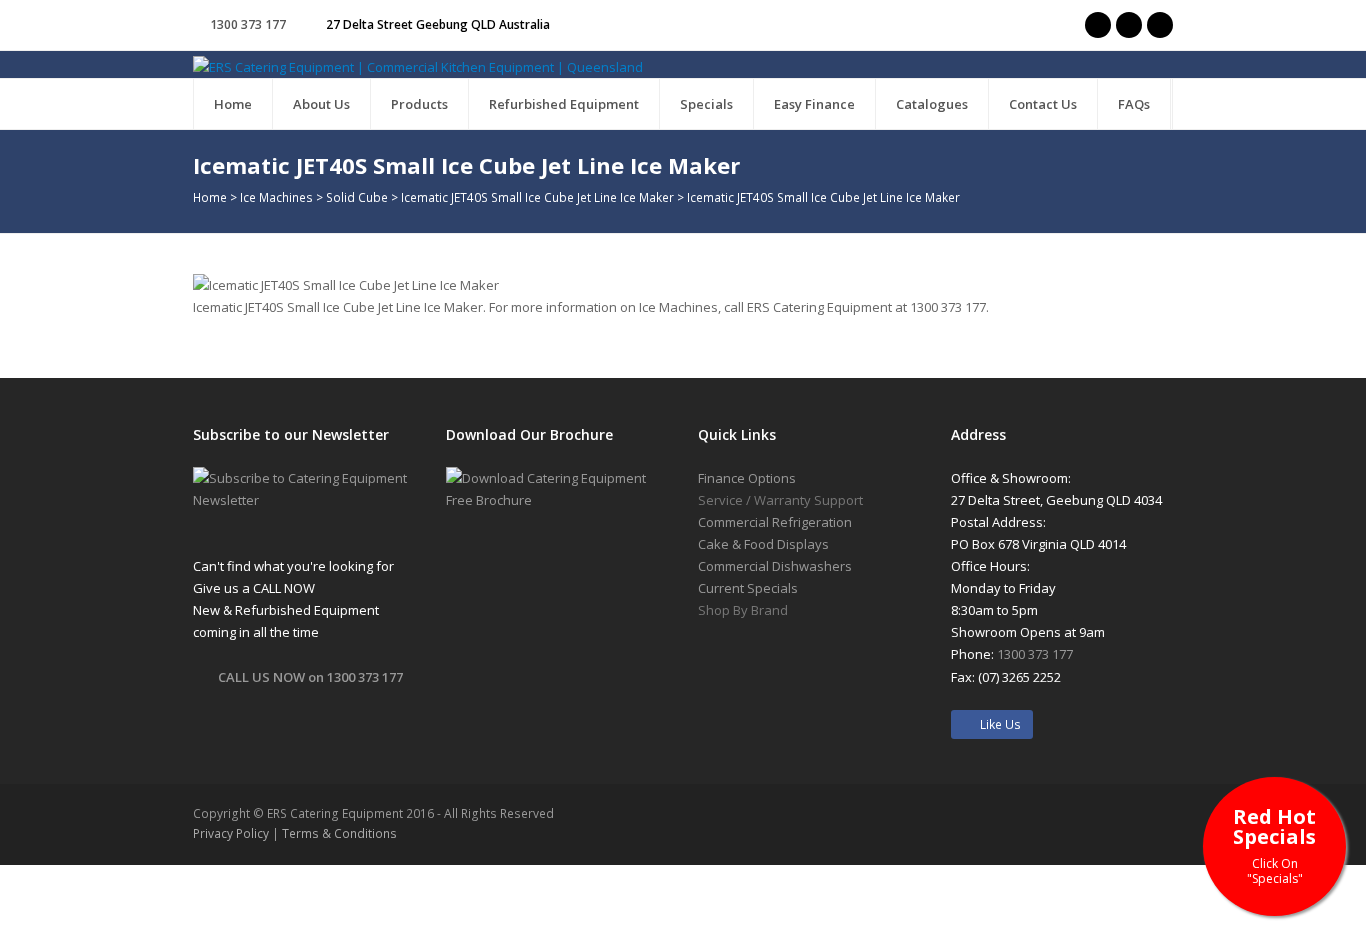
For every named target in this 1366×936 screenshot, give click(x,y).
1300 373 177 (248, 24)
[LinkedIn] (1160, 25)
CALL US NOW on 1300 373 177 (310, 677)
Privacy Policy (231, 833)
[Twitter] (1098, 25)
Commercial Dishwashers (775, 566)
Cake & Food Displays (763, 544)
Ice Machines (276, 197)
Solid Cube (357, 197)
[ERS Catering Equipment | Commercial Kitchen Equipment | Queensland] (418, 66)
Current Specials (748, 588)
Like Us (996, 724)
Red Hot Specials (1274, 844)
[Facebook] (1129, 25)
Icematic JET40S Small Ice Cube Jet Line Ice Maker (537, 197)
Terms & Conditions (339, 833)
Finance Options (747, 478)
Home (210, 197)
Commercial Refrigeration (775, 522)
